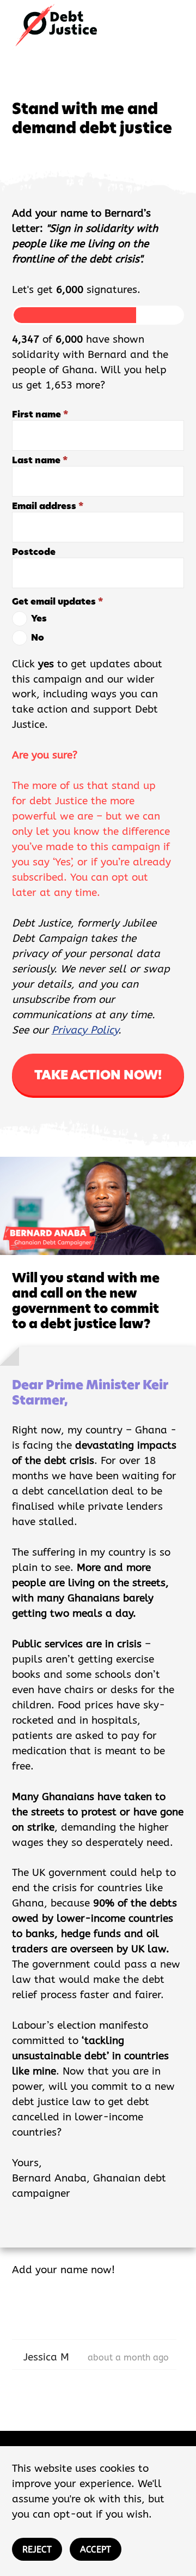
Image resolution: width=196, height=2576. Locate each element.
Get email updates (57, 602)
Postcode (34, 552)
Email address (48, 506)
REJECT (37, 2550)
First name (40, 414)
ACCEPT (96, 2550)
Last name (40, 460)
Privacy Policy (85, 1030)
